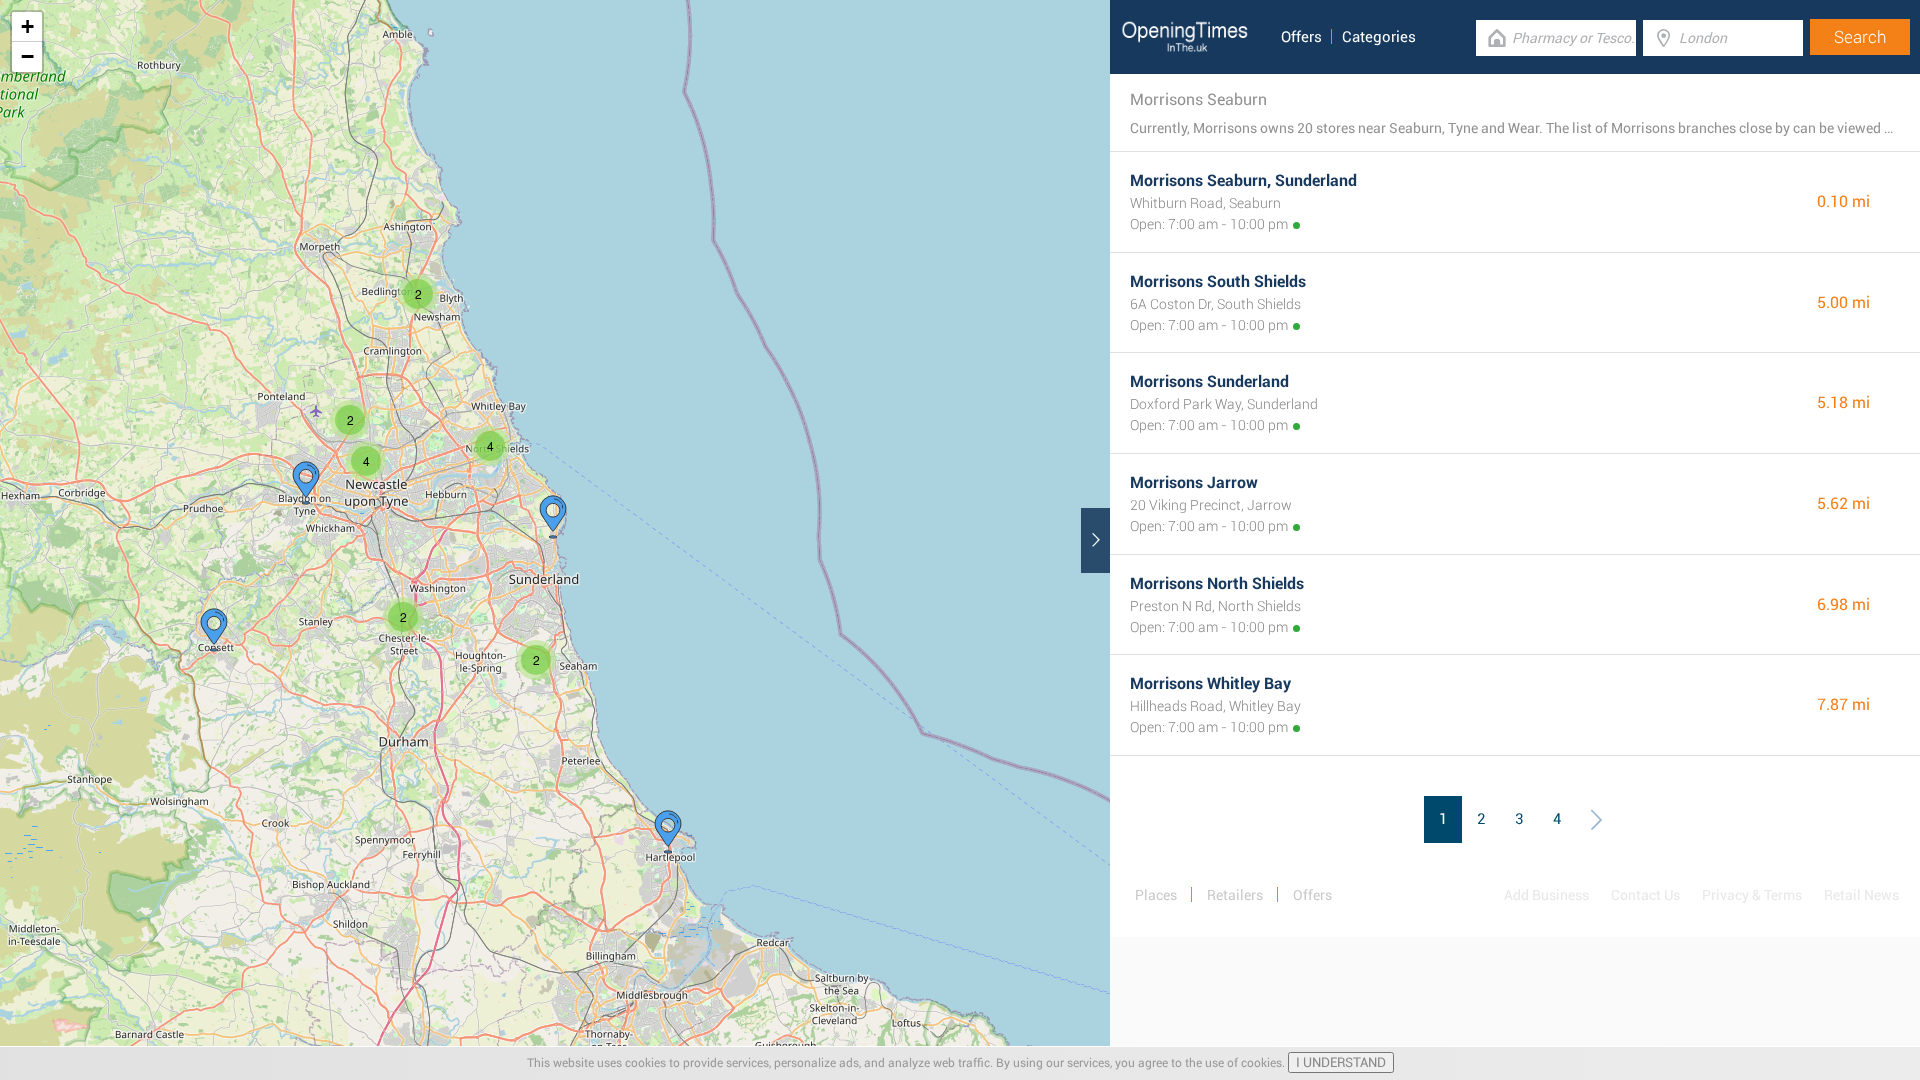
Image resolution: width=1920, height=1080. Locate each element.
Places (1156, 895)
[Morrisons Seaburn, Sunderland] (553, 517)
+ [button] (27, 26)
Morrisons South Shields (1218, 281)
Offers (1301, 37)
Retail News (1861, 895)
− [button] (27, 56)
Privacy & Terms (1752, 895)
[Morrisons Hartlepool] (668, 832)
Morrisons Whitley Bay (1210, 683)
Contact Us (1645, 895)
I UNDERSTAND (1341, 1062)
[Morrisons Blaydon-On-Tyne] (306, 483)
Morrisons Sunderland (1209, 381)
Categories (1379, 37)
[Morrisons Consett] (214, 630)
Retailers (1235, 895)
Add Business (1546, 895)
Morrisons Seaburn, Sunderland (1243, 180)
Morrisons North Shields (1217, 583)
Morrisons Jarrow (1194, 482)
